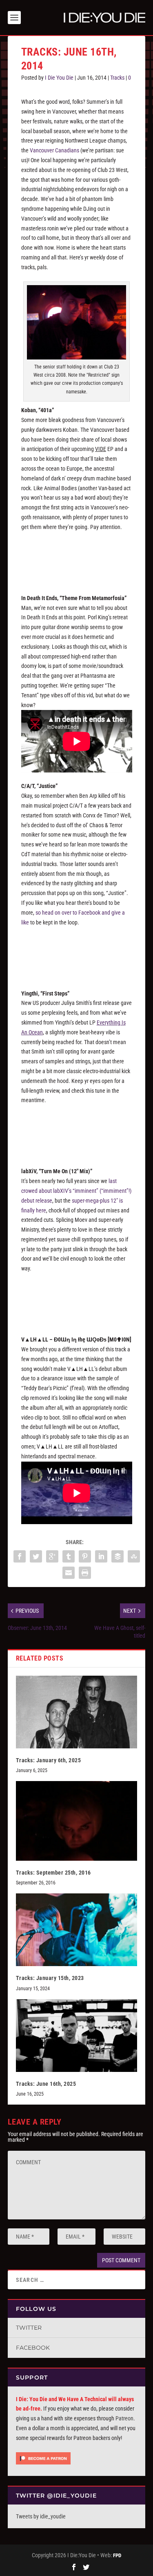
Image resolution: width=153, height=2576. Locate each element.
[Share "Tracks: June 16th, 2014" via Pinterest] (85, 1556)
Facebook (33, 2348)
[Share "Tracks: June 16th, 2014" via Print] (85, 1573)
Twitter (29, 2328)
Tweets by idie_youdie (41, 2516)
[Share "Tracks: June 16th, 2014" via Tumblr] (69, 1556)
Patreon (124, 2418)
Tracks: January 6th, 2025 (49, 1760)
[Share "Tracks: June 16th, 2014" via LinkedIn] (101, 1556)
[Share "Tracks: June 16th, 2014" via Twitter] (36, 1556)
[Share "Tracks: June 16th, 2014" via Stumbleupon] (134, 1556)
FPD (117, 2555)
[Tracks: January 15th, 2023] (77, 1930)
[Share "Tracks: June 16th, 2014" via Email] (69, 1573)
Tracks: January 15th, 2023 (50, 1978)
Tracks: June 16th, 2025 (46, 2084)
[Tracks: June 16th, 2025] (77, 2036)
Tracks (117, 78)
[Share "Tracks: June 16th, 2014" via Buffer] (118, 1556)
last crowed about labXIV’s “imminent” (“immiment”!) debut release (76, 1191)
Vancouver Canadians (54, 150)
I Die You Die (59, 78)
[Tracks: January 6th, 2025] (77, 1712)
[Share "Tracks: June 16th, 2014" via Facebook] (20, 1556)
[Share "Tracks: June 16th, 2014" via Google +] (52, 1556)
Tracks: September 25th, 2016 (53, 1873)
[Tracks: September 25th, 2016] (77, 1821)
